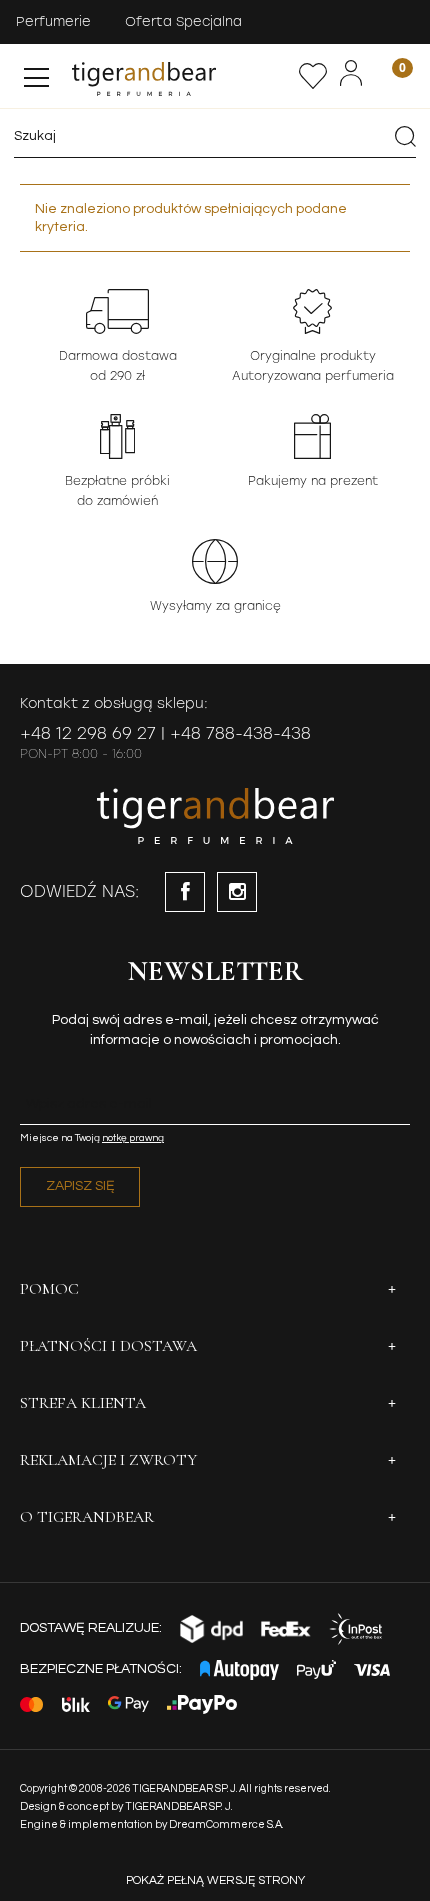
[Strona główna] (181, 76)
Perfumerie (53, 21)
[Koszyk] (390, 75)
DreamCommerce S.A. (226, 1824)
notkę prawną (133, 1138)
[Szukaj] (405, 136)
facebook (185, 892)
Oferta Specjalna (183, 21)
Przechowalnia (313, 76)
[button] (36, 73)
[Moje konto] (351, 73)
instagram (237, 892)
